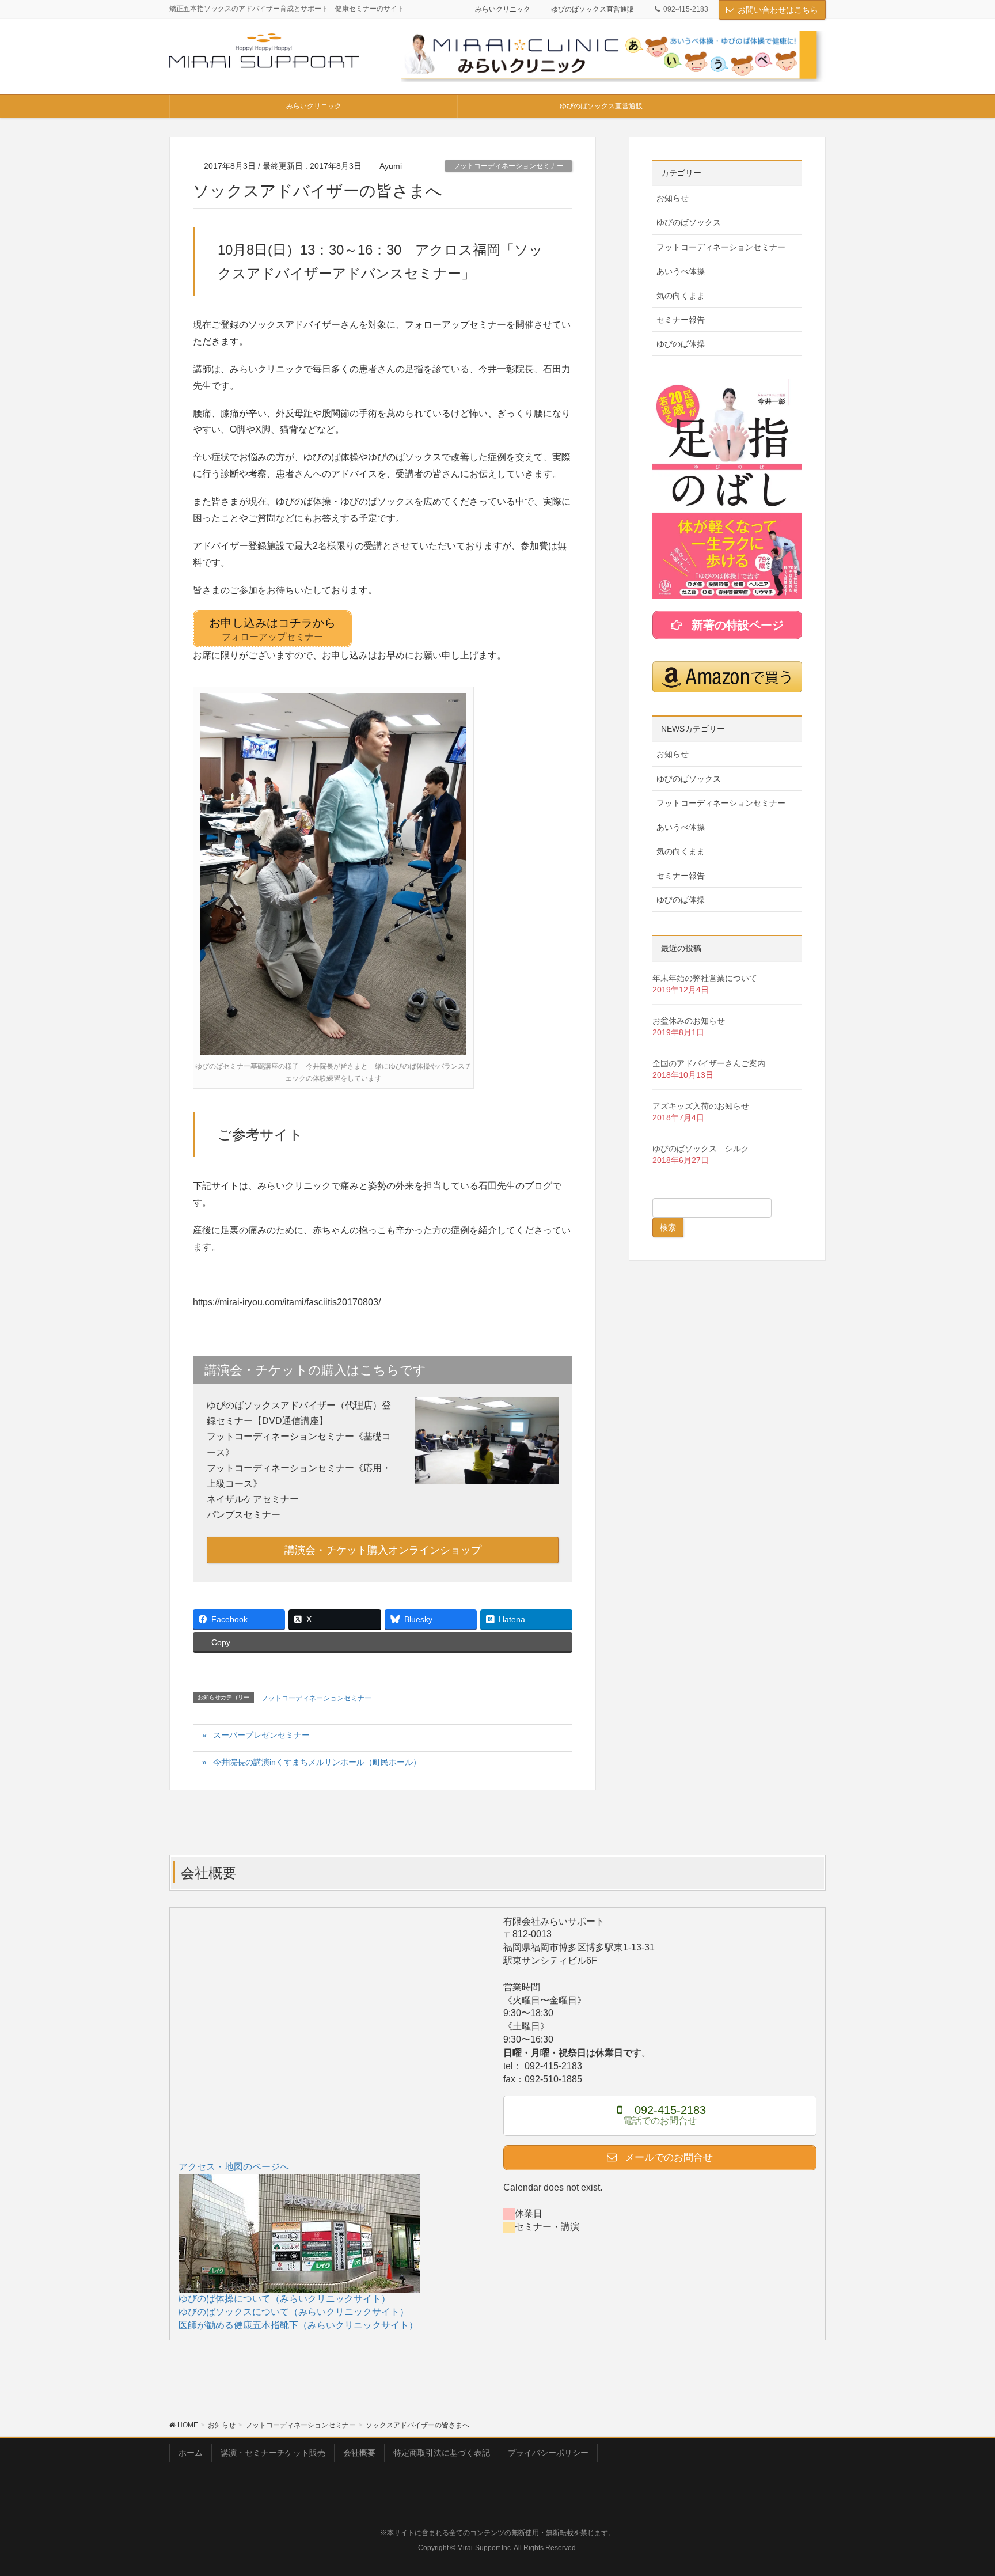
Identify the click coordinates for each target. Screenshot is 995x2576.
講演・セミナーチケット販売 (273, 2453)
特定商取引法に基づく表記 (442, 2453)
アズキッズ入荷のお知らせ (701, 1106)
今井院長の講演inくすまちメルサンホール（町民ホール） (317, 1762)
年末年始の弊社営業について (705, 978)
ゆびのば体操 (681, 344)
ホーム (191, 2453)
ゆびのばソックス (689, 222)
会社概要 (359, 2453)
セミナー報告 (681, 320)
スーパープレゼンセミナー (261, 1735)
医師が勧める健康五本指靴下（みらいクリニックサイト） (298, 2325)
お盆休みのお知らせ (689, 1021)
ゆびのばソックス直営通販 (593, 9)
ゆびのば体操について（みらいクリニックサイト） (284, 2299)
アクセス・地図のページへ (234, 2167)
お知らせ (673, 198)
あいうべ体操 (681, 271)
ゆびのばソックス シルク (701, 1149)
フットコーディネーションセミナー (508, 166)
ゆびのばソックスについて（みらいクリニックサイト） (294, 2312)
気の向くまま (681, 296)
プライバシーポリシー (548, 2453)
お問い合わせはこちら (778, 10)
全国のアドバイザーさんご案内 (709, 1063)
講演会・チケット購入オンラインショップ (383, 1550)
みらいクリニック (503, 9)
